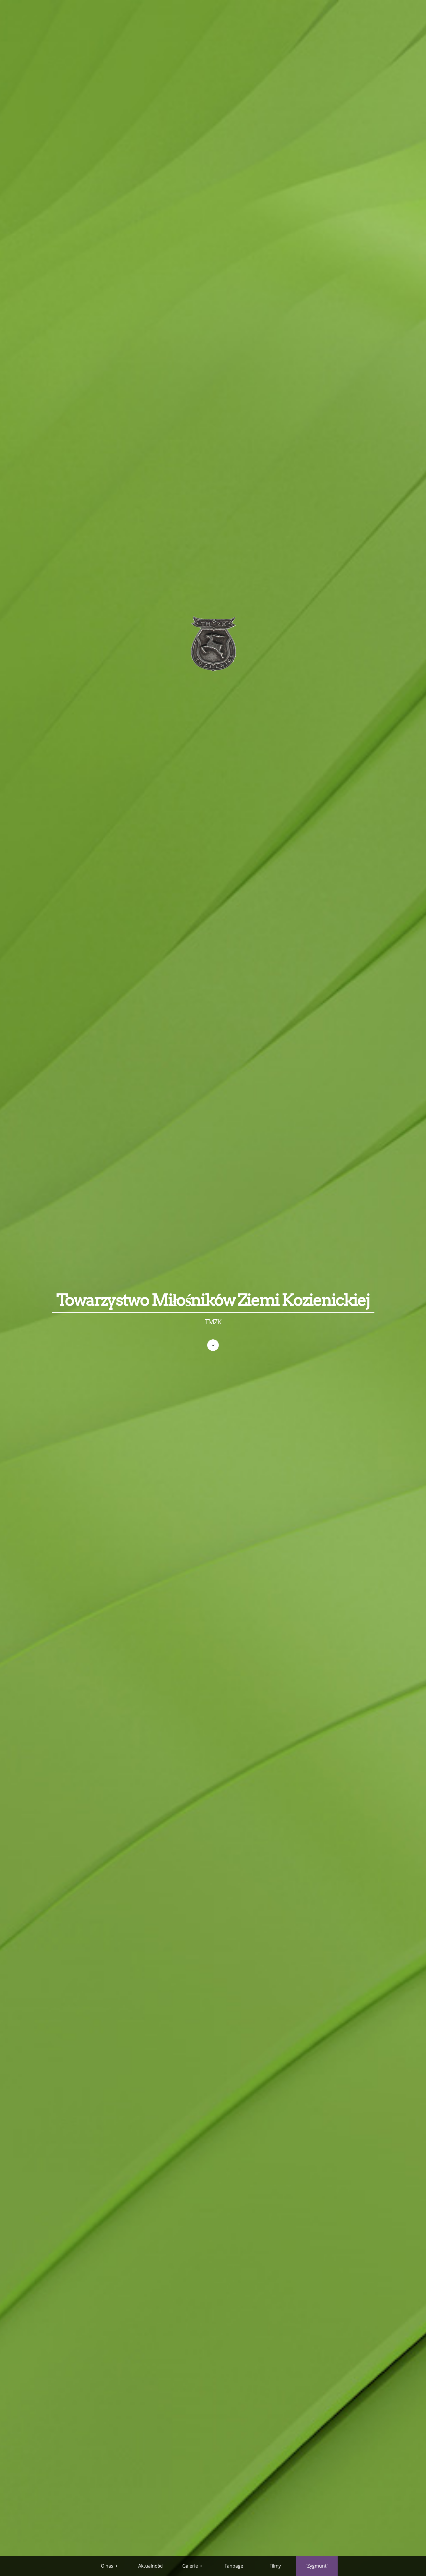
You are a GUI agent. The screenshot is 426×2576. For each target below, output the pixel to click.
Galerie (190, 2566)
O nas (107, 2566)
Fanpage (234, 2566)
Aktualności (151, 2566)
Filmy (275, 2566)
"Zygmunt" (317, 2566)
